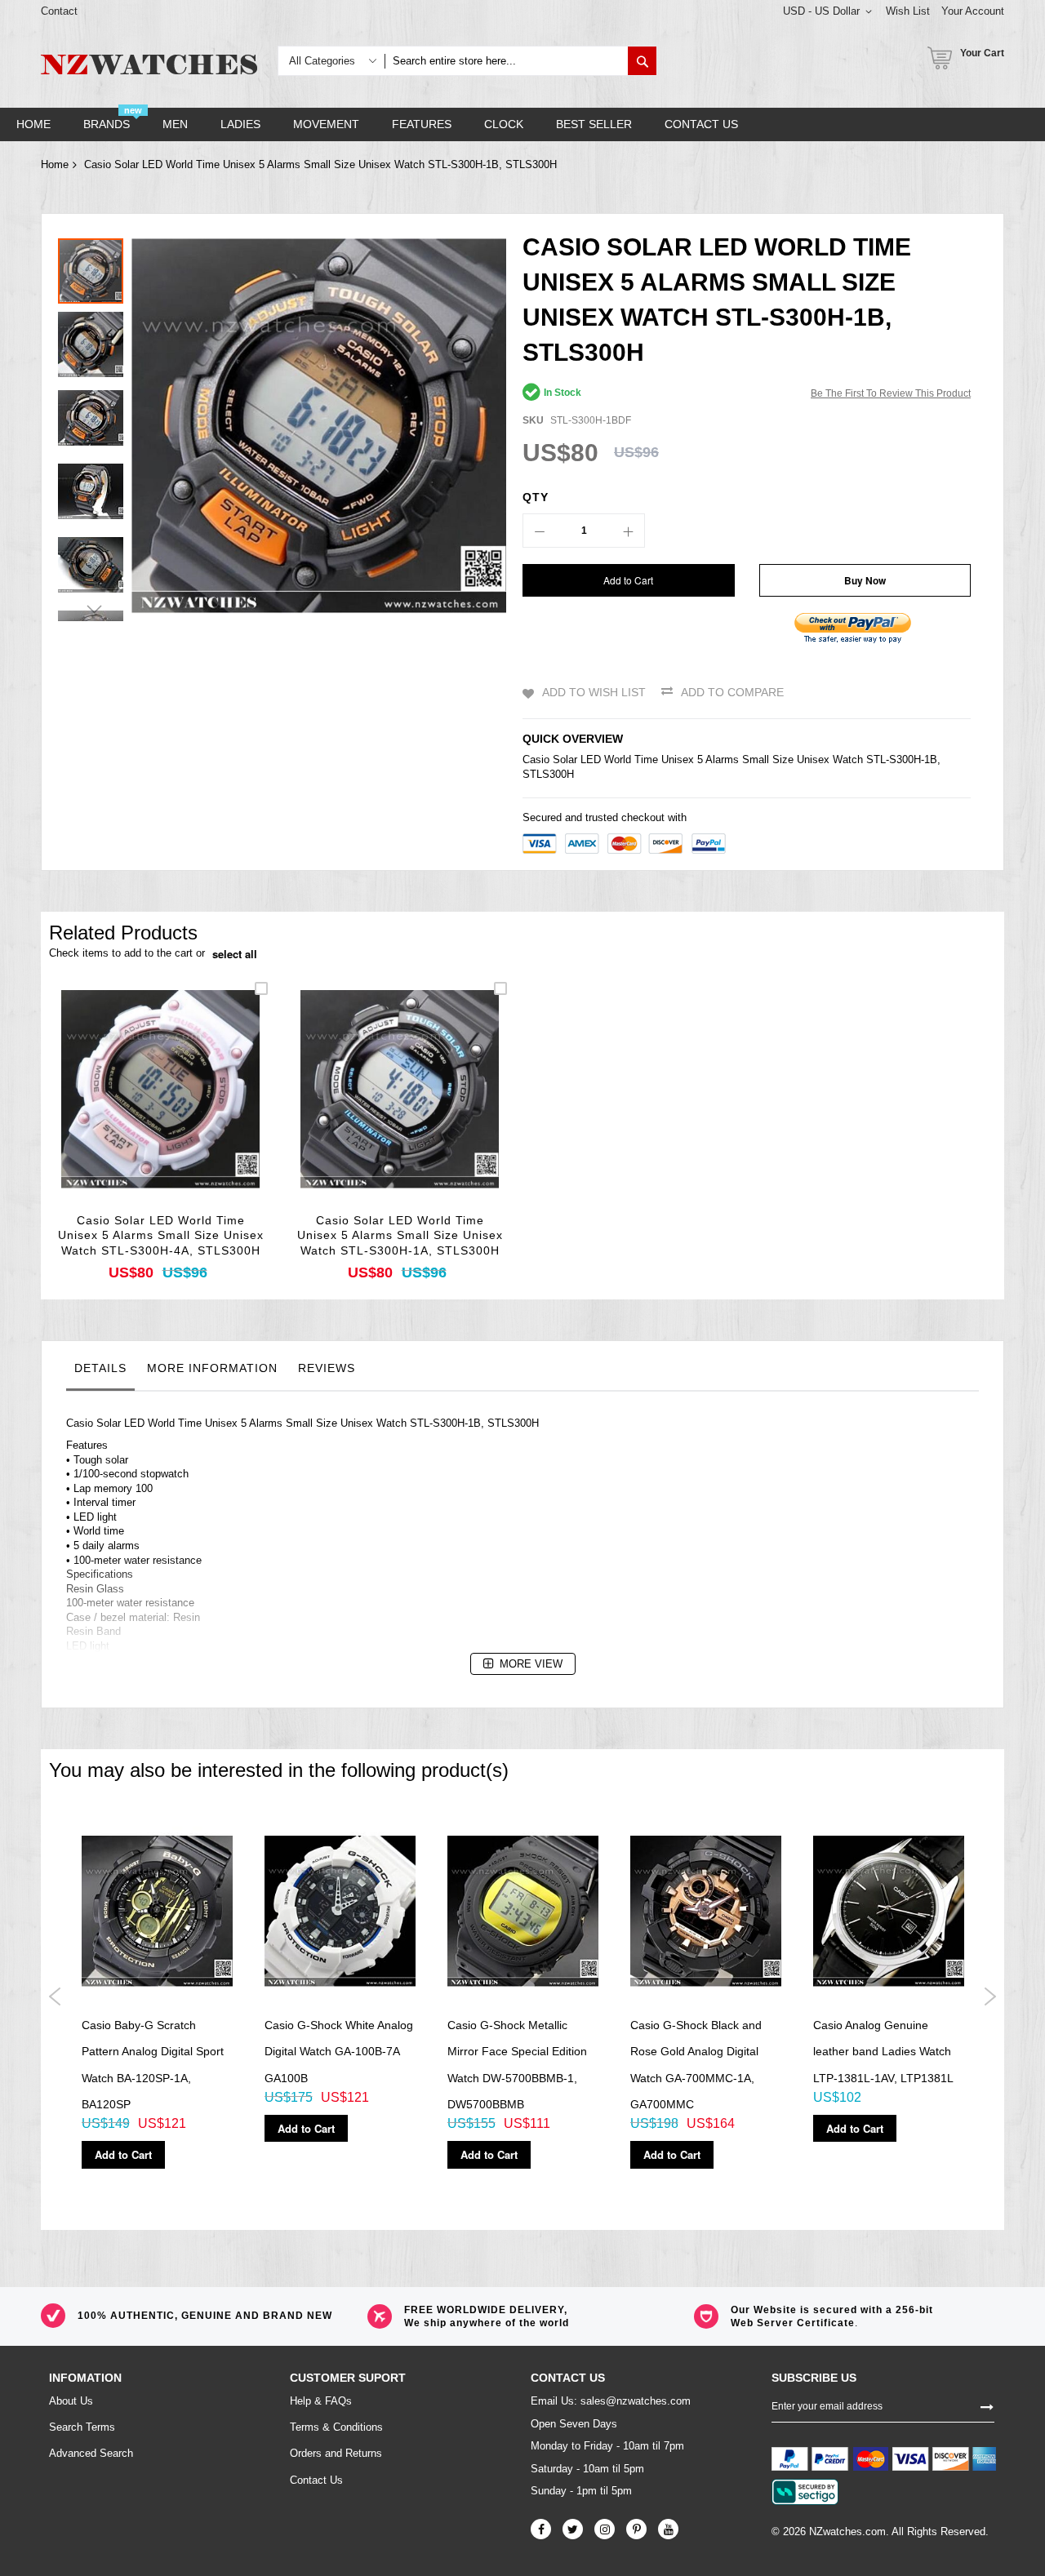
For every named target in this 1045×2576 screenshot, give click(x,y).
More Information (212, 1368)
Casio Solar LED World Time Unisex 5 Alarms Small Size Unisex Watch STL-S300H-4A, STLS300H (161, 1236)
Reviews (327, 1368)
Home (55, 164)
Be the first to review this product (891, 393)
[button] (95, 340)
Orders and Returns (336, 2453)
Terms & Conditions (336, 2427)
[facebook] (541, 2529)
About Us (71, 2401)
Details (100, 1368)
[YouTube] (668, 2529)
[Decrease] (540, 531)
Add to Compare (732, 692)
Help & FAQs (321, 2401)
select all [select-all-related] (235, 954)
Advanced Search (91, 2453)
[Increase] (628, 531)
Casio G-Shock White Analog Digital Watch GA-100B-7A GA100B (339, 2052)
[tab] (100, 1372)
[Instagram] (605, 2529)
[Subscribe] (987, 2405)
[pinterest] (636, 2529)
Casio (536, 759)
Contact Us (316, 2480)
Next (990, 1996)
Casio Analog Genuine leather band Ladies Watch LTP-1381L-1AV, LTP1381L (883, 2052)
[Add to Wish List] (160, 1110)
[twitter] (573, 2529)
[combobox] (506, 61)
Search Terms (82, 2427)
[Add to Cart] (122, 1110)
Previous (55, 1996)
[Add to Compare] (199, 1110)
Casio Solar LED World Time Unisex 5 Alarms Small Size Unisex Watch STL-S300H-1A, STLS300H (400, 1236)
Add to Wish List (594, 692)
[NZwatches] (149, 64)
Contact (59, 11)
